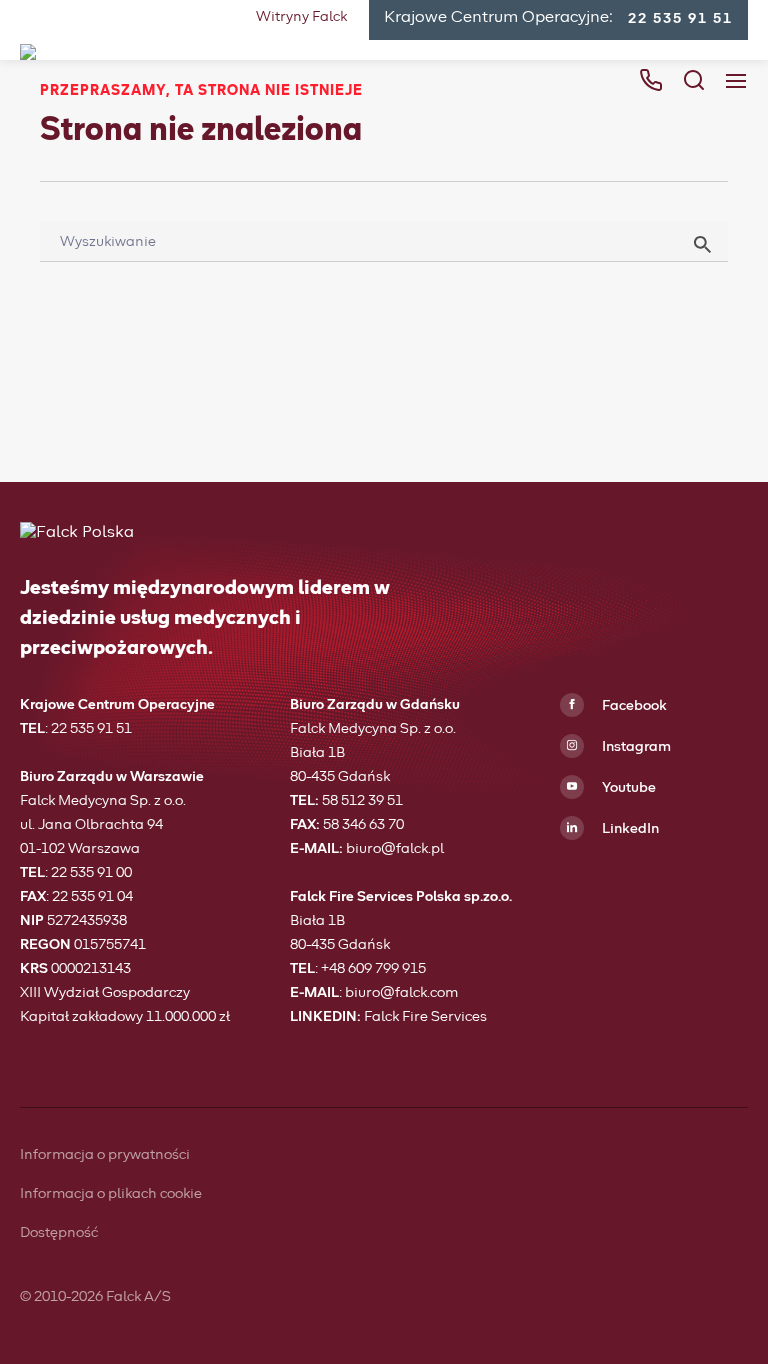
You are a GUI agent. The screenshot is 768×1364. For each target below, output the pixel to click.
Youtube (627, 788)
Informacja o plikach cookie (111, 1194)
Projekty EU (220, 356)
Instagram (635, 747)
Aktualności (221, 314)
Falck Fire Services (425, 1017)
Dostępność (59, 1233)
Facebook (633, 706)
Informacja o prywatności (105, 1155)
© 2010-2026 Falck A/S (95, 1297)
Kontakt (206, 398)
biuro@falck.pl (395, 849)
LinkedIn (629, 829)
